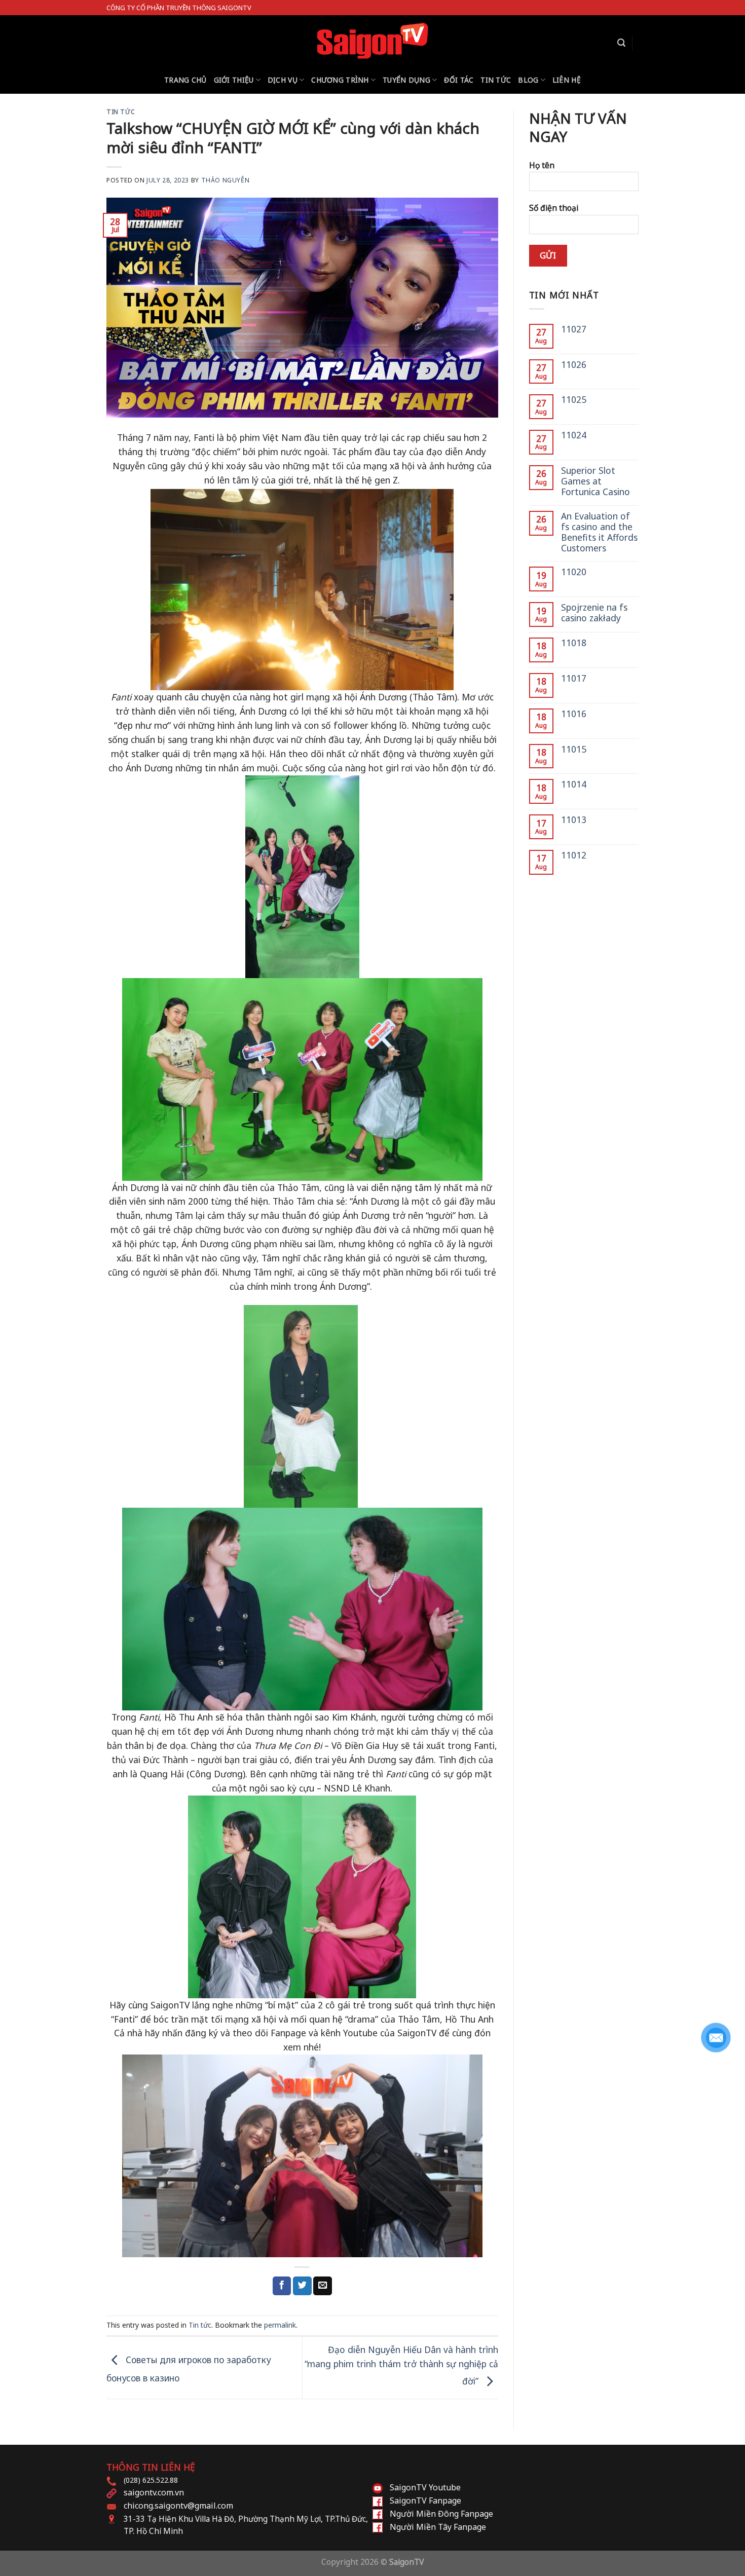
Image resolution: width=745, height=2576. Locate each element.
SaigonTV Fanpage (425, 2500)
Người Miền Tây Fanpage (438, 2527)
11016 (574, 714)
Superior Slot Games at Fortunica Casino (595, 481)
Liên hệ (567, 80)
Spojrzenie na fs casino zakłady (594, 613)
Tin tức (496, 80)
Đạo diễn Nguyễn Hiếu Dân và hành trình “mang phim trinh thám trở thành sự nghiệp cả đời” (401, 2365)
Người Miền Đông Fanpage (441, 2514)
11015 (574, 749)
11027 (574, 329)
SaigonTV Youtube (425, 2487)
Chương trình (340, 80)
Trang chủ (185, 80)
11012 (574, 855)
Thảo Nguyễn (226, 180)
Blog (528, 80)
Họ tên (542, 165)
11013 (574, 820)
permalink (280, 2325)
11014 (574, 784)
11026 (574, 365)
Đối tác (459, 80)
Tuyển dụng (406, 80)
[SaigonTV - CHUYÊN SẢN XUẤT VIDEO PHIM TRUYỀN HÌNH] (373, 41)
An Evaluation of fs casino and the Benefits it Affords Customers (599, 532)
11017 (574, 678)
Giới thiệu (234, 80)
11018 (574, 643)
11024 (574, 435)
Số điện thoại (554, 208)
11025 (574, 400)
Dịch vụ (283, 80)
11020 (574, 572)
